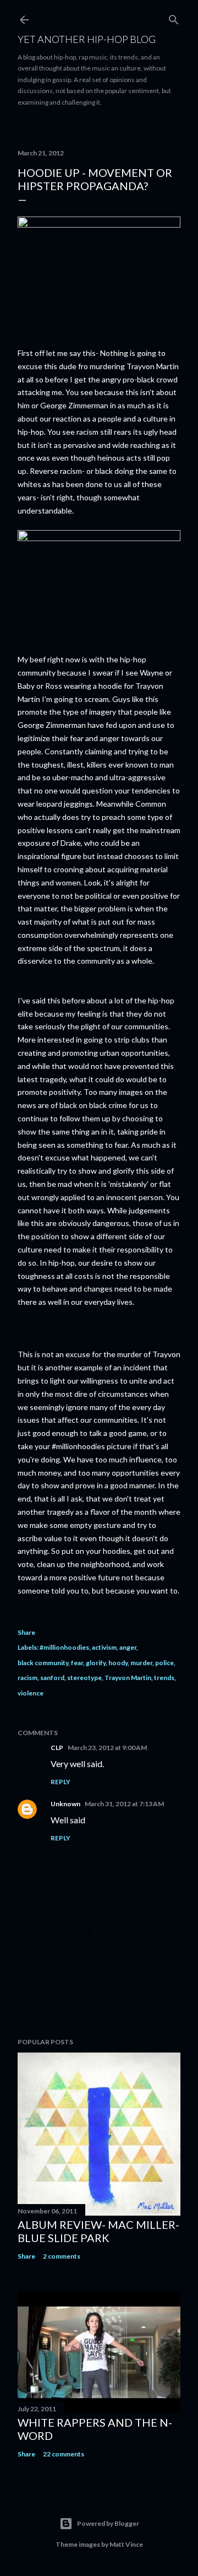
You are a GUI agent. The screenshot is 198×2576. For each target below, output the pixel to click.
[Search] (174, 17)
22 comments (64, 2454)
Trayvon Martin (128, 1678)
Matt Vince (126, 2544)
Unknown (65, 1804)
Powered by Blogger (108, 2523)
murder (141, 1663)
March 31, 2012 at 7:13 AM (124, 1804)
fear (77, 1663)
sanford (52, 1678)
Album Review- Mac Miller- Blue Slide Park (98, 2231)
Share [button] (26, 1632)
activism (104, 1647)
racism (28, 1678)
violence (31, 1693)
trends (164, 1678)
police (164, 1663)
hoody (118, 1663)
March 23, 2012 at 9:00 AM (107, 1748)
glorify (96, 1663)
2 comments (62, 2256)
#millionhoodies (64, 1647)
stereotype (84, 1678)
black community (43, 1663)
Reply (61, 1782)
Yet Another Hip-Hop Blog (87, 39)
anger (128, 1647)
